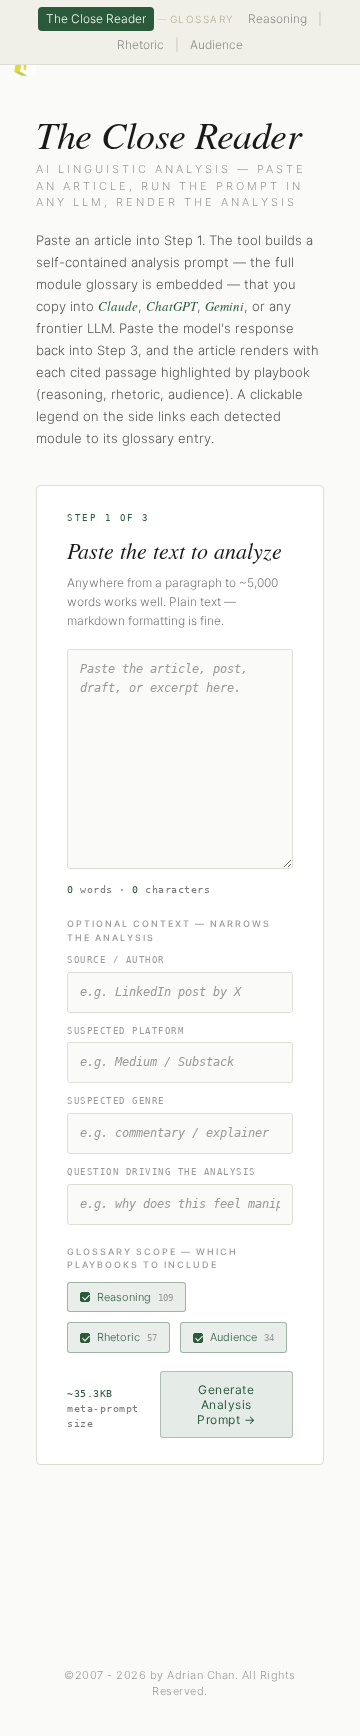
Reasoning (277, 18)
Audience (216, 44)
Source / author (116, 960)
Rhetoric (140, 44)
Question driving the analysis (161, 1172)
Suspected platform (125, 1031)
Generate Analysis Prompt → (226, 1404)
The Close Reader (96, 18)
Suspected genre (116, 1101)
